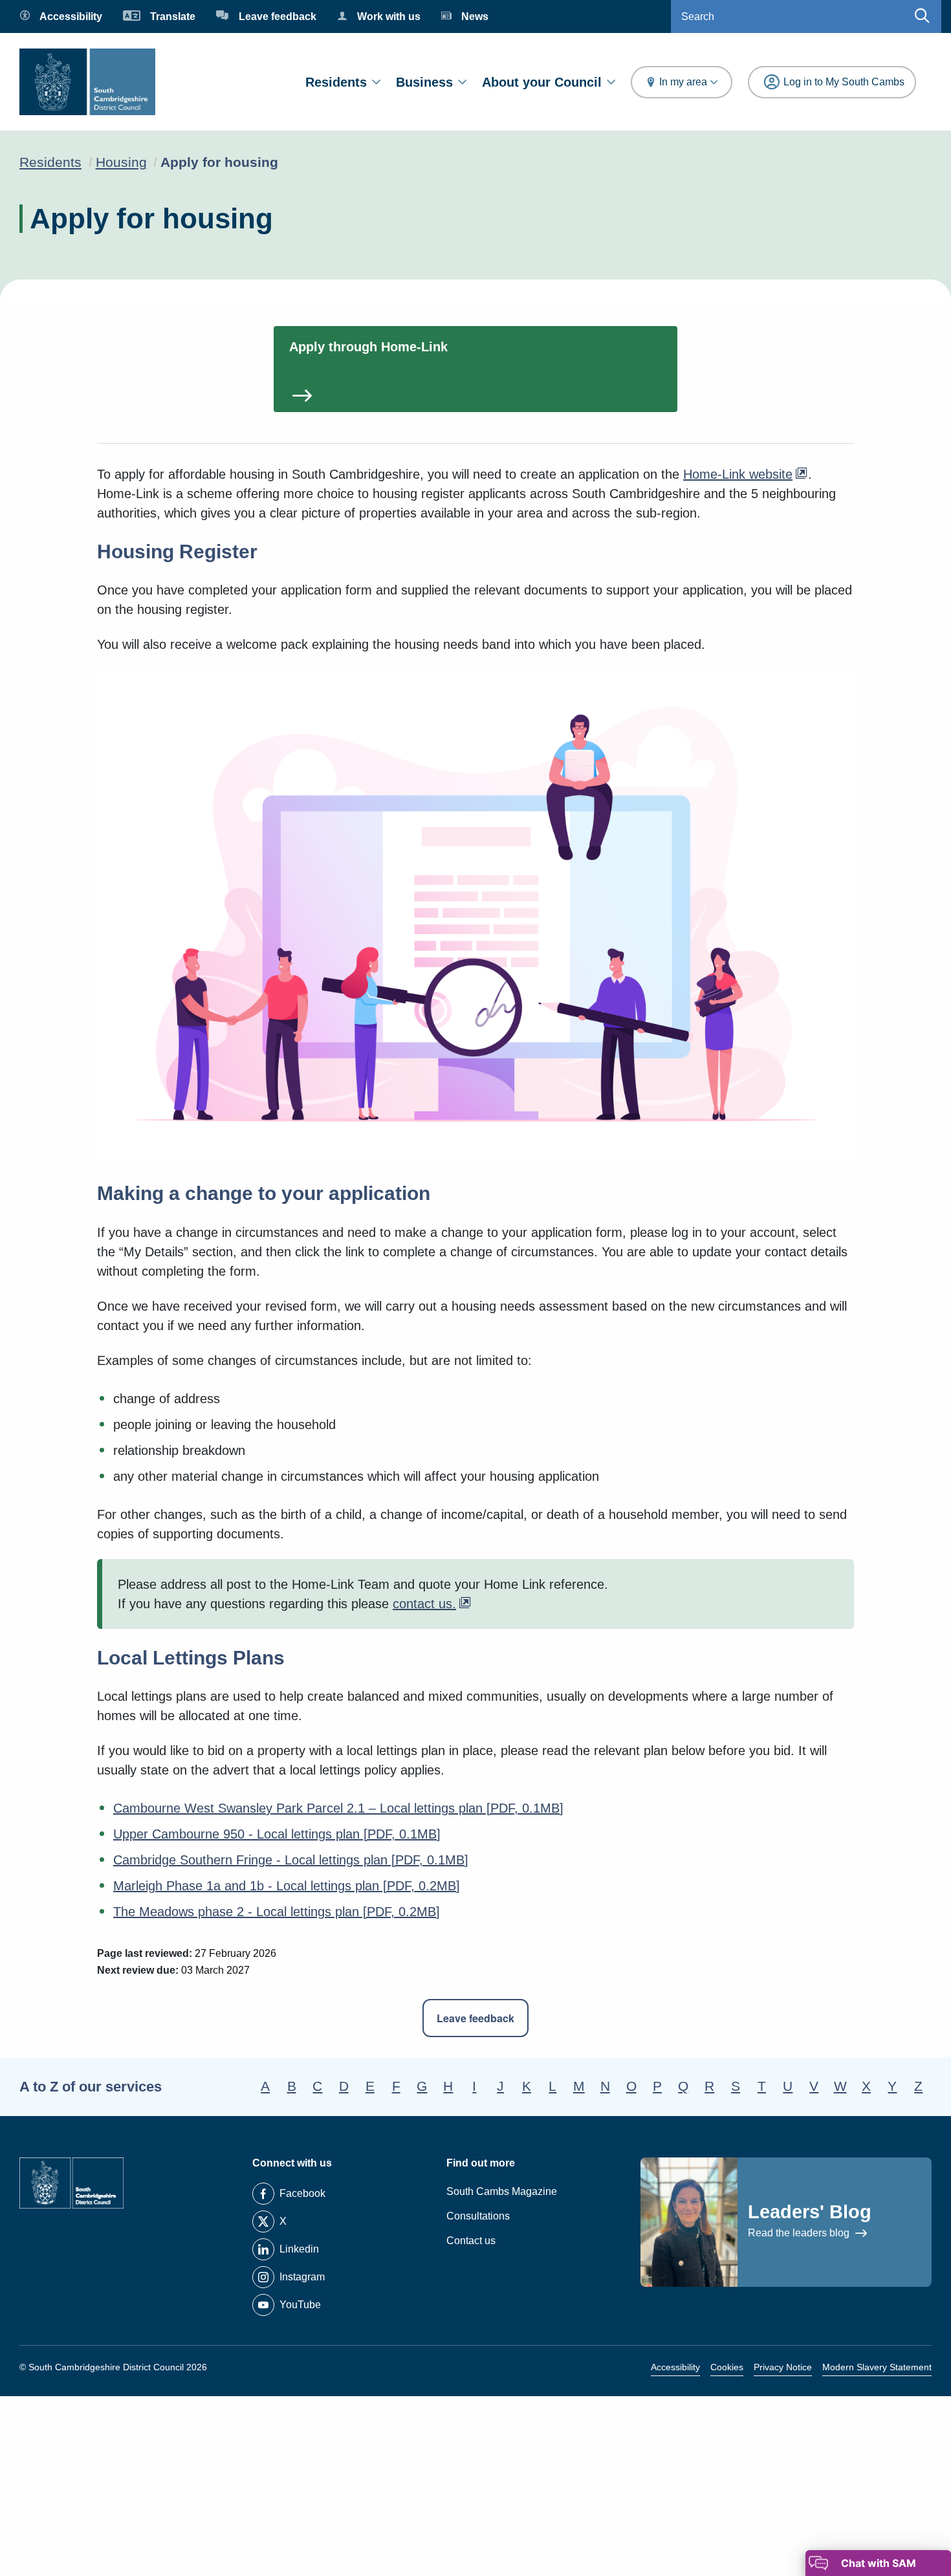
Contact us (471, 2241)
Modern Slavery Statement (877, 2367)
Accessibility (675, 2367)
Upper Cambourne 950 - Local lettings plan (277, 1834)
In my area (683, 82)
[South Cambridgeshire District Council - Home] (87, 82)
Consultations (478, 2216)
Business (424, 82)
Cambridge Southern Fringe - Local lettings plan (291, 1860)
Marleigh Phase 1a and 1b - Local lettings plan (287, 1886)
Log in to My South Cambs (844, 82)
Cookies (727, 2367)
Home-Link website (738, 474)
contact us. (424, 1604)
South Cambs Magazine (502, 2191)
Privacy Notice (783, 2367)
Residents (336, 82)
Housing (121, 162)
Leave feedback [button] (475, 2018)
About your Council (542, 82)
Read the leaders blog (800, 2233)
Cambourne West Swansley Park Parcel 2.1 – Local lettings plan (338, 1808)
